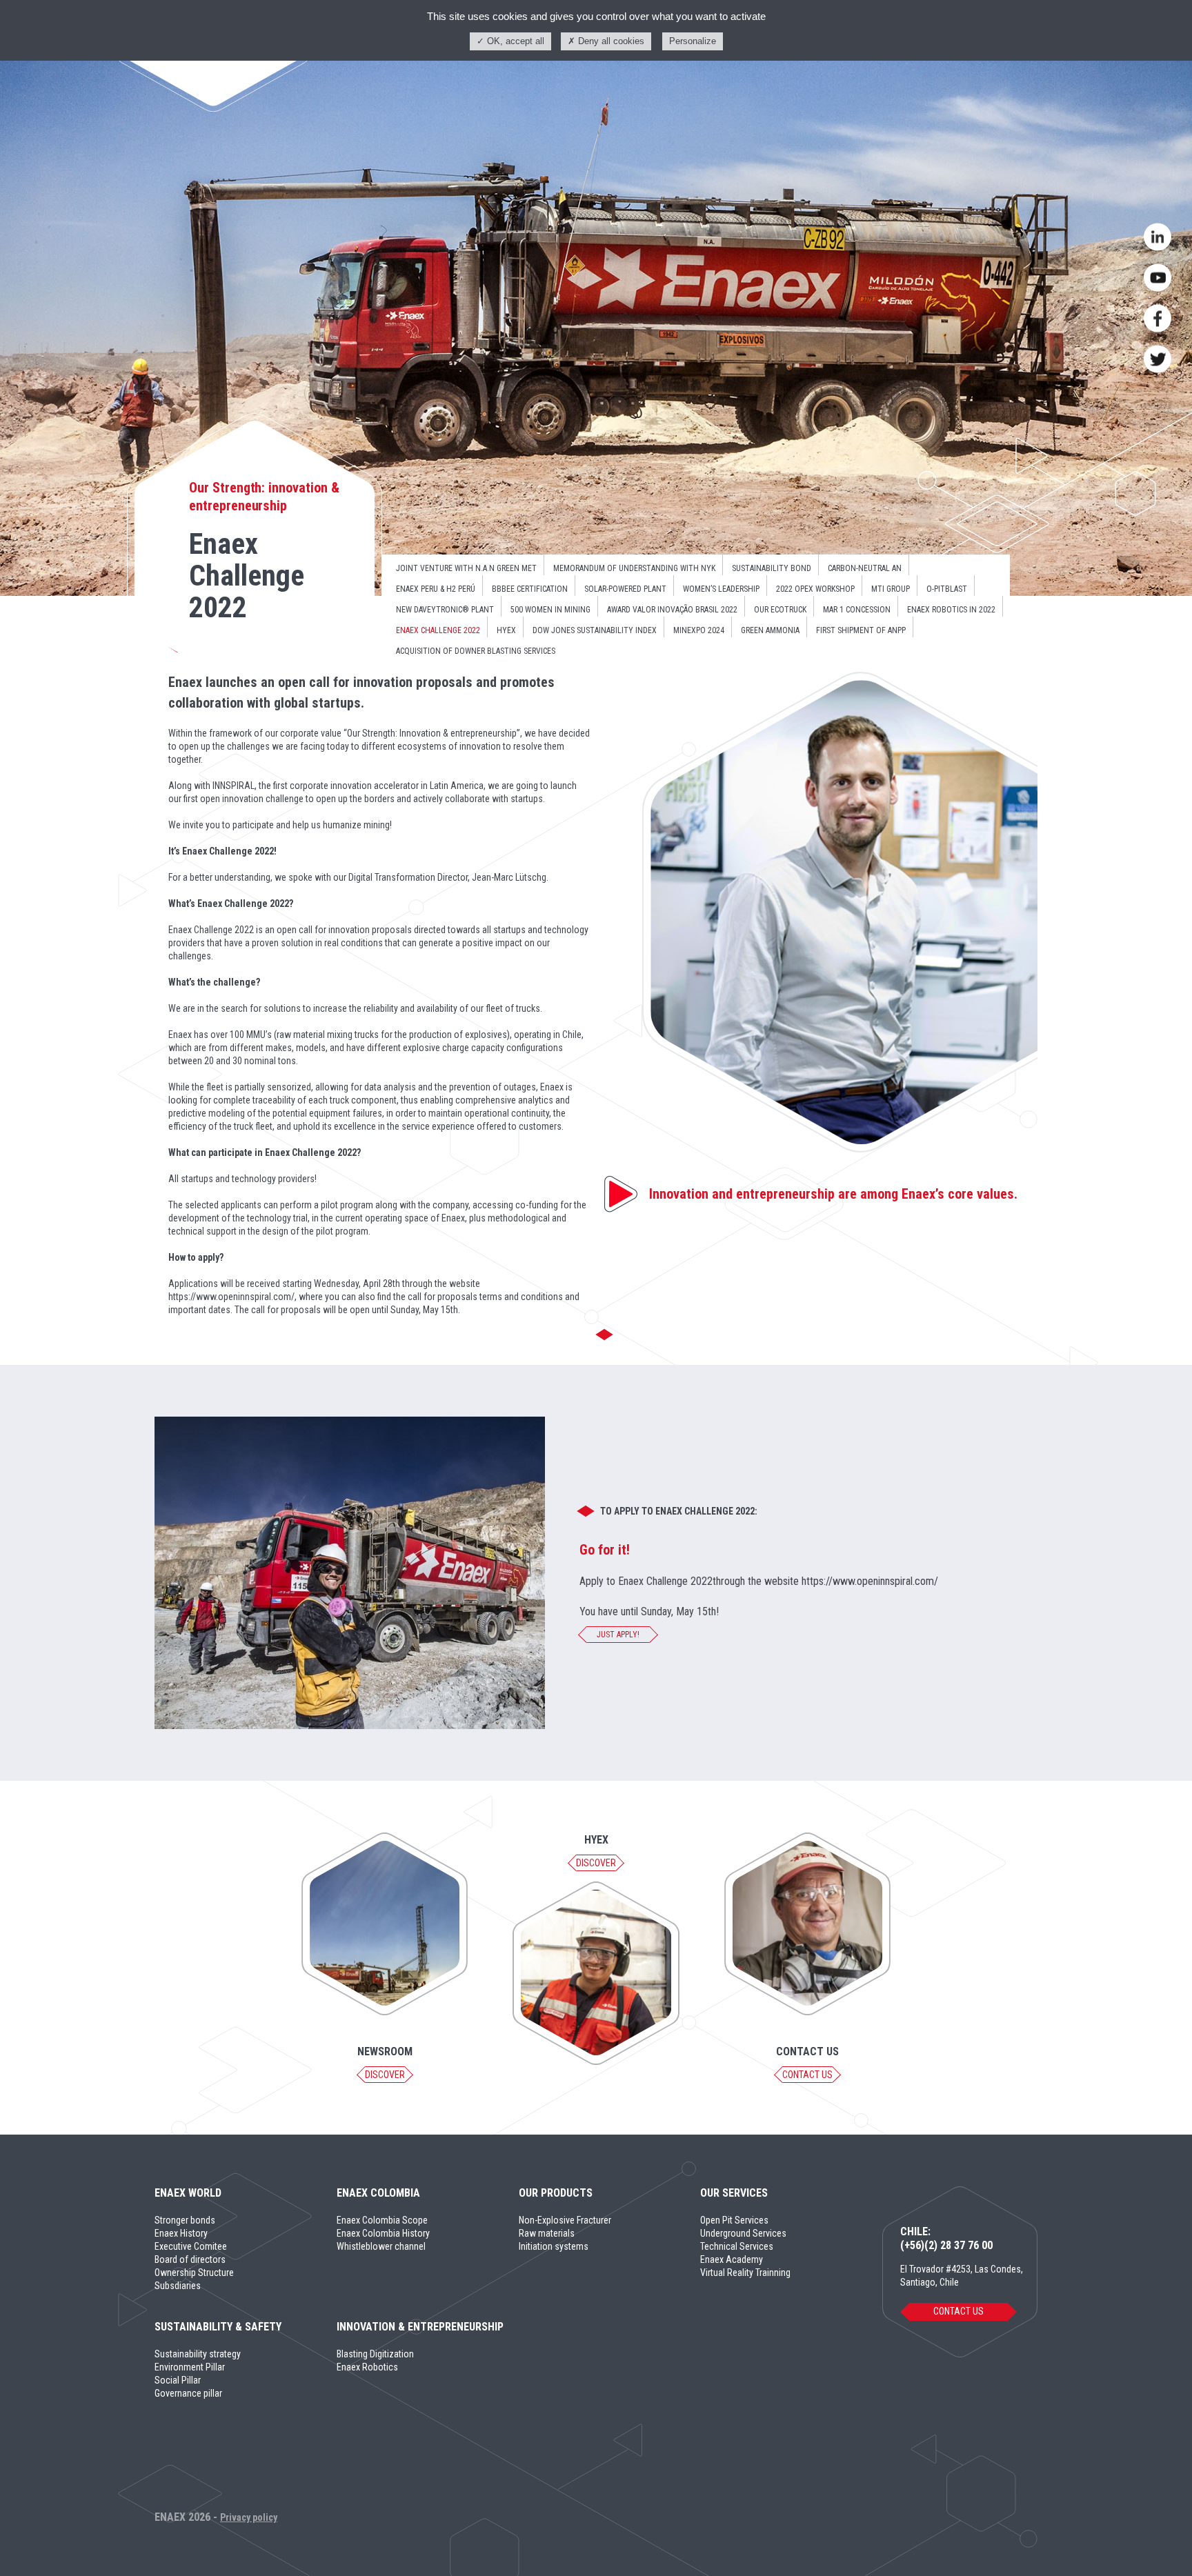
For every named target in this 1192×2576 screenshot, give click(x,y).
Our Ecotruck (780, 610)
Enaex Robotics (367, 2367)
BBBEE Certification (530, 589)
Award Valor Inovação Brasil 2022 (672, 610)
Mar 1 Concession (857, 610)
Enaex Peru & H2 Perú (436, 589)
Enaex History (181, 2233)
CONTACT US (958, 2311)
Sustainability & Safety (218, 2327)
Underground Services (743, 2233)
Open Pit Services (734, 2220)
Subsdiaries (178, 2286)
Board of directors (190, 2259)
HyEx (506, 630)
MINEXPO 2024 (699, 630)
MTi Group (891, 589)
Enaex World (188, 2193)
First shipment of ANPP (861, 630)
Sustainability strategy (198, 2354)
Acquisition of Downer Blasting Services (476, 651)
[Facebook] (1158, 319)
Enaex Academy (732, 2259)
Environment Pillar (190, 2367)
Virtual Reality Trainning (745, 2273)
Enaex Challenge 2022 (438, 630)
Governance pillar (188, 2393)
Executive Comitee (191, 2246)
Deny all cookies (610, 41)
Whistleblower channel (381, 2246)
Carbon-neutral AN (865, 568)
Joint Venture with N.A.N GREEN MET (466, 568)
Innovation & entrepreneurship (420, 2327)
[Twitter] (1158, 359)
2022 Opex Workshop (815, 589)
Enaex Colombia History (383, 2233)
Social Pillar (178, 2380)
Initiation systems (554, 2246)
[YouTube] (1158, 278)
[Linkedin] (1158, 237)
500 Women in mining (550, 610)
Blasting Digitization (375, 2354)
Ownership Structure (194, 2273)
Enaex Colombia (378, 2193)
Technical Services (737, 2246)
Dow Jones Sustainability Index (595, 630)
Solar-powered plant (625, 589)
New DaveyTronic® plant (445, 610)
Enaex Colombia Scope (382, 2220)
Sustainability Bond (772, 568)
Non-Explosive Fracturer (565, 2220)
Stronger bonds (185, 2220)
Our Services (734, 2193)
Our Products (556, 2193)
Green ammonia (770, 630)
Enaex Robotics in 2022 (951, 610)
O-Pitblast (947, 589)
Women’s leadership (721, 589)
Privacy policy (249, 2517)
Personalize (693, 41)
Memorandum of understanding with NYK (634, 568)
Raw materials (547, 2233)
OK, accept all (514, 41)
